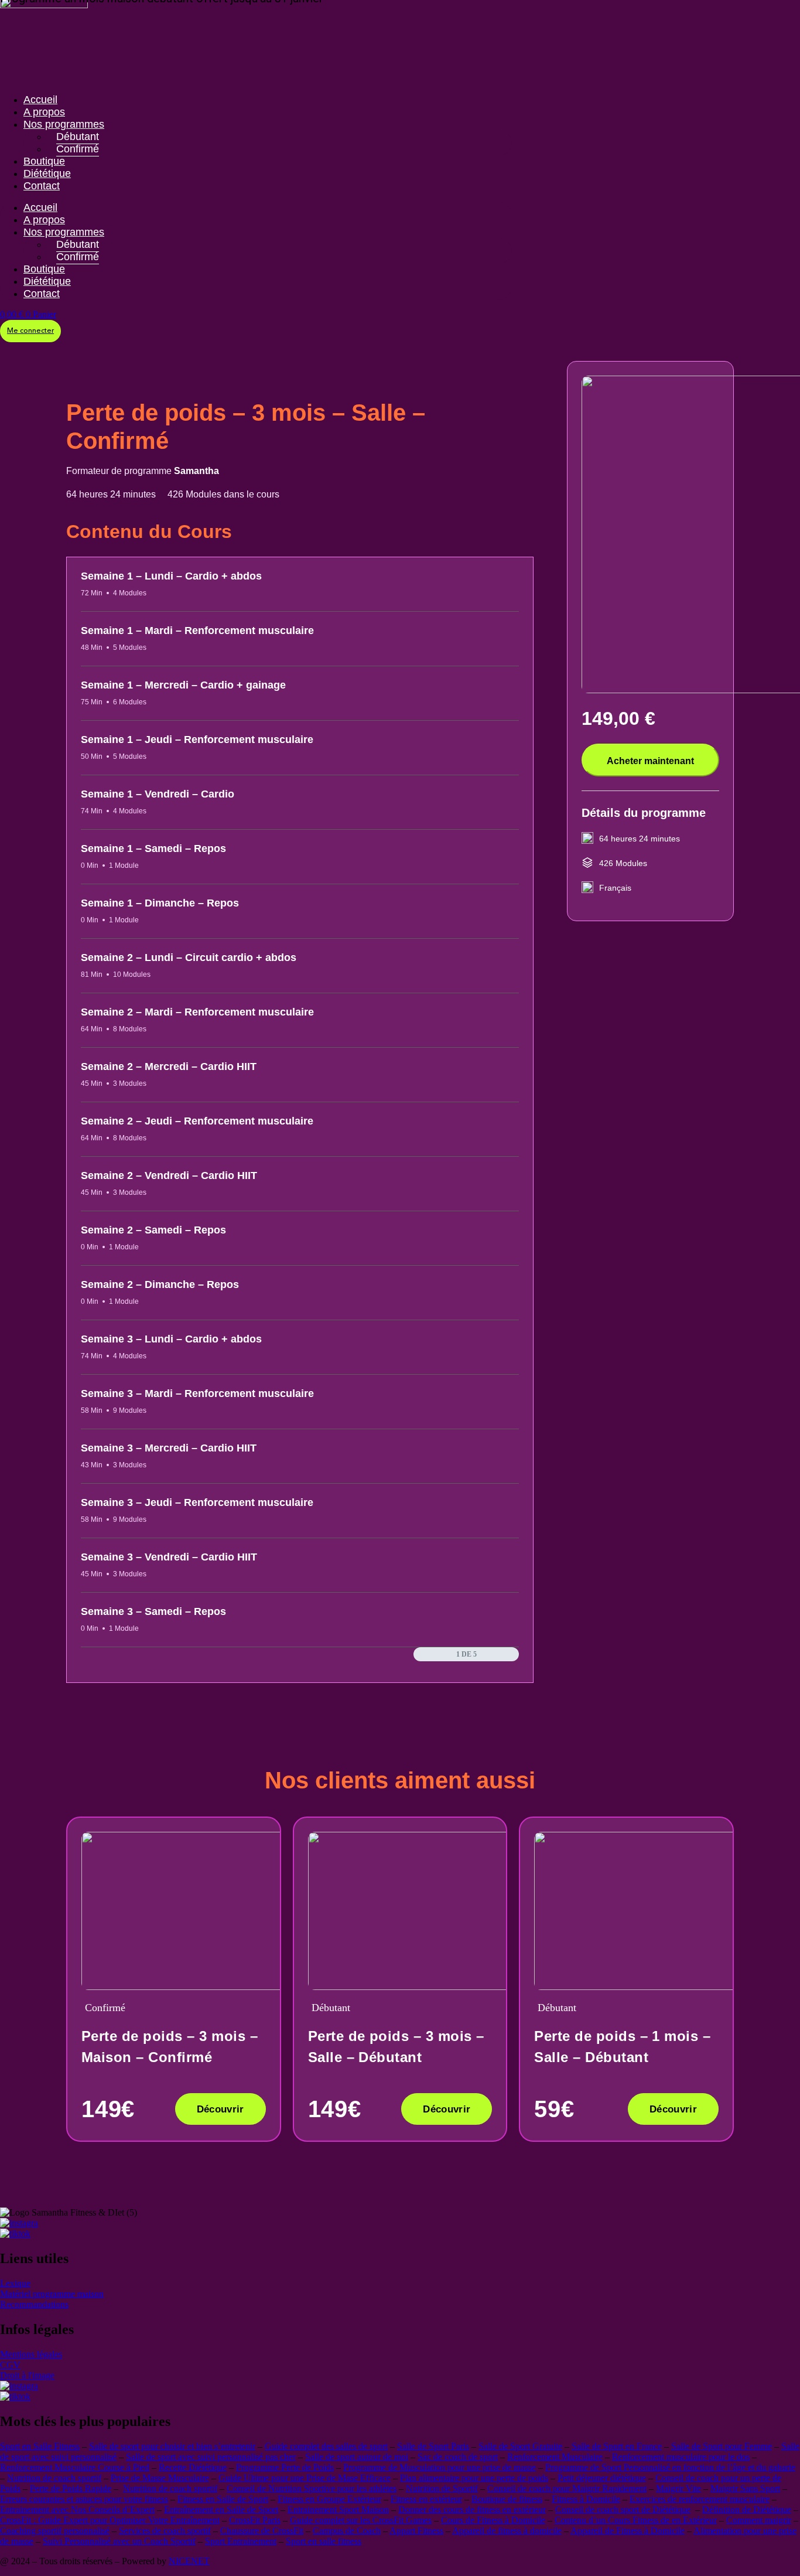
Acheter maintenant (650, 761)
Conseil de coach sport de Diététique (623, 2509)
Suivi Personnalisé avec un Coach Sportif (119, 2541)
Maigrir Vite (678, 2488)
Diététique (47, 173)
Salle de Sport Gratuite (520, 2446)
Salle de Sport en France (617, 2446)
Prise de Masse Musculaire (160, 2478)
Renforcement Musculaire (555, 2457)
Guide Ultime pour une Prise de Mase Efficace (305, 2478)
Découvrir (220, 2109)
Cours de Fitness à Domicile (493, 2520)
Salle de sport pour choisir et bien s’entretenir (172, 2446)
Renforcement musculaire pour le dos (681, 2457)
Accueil (40, 100)
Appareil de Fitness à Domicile (628, 2531)
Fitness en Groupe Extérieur (329, 2499)
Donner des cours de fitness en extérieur (472, 2509)
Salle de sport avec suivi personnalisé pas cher (211, 2457)
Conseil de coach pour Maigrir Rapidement (567, 2488)
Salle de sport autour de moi (357, 2457)
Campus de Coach (347, 2531)
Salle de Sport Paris (433, 2446)
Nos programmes (64, 124)
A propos (44, 112)
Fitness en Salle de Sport (223, 2499)
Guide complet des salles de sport (326, 2446)
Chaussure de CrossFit (262, 2531)
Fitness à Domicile (586, 2499)
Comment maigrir (759, 2520)
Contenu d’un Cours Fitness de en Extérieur (636, 2520)
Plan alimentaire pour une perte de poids (474, 2478)
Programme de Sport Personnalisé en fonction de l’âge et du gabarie (670, 2467)
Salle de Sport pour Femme (722, 2446)
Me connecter (30, 331)
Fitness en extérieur (426, 2499)
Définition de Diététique (747, 2509)
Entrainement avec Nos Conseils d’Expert (77, 2509)
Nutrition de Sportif (442, 2488)
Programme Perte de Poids (285, 2467)
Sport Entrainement (241, 2541)
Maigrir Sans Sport (745, 2488)
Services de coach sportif (165, 2531)
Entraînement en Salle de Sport (221, 2509)
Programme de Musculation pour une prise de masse (440, 2467)
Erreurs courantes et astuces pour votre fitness (84, 2499)
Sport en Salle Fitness (40, 2446)
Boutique (44, 161)
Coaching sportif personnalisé (55, 2531)
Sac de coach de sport (458, 2457)
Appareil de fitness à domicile (507, 2531)
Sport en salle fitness (324, 2541)
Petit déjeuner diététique (602, 2478)
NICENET (189, 2561)
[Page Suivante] (513, 1654)
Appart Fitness (416, 2531)
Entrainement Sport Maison (338, 2509)
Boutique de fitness (507, 2499)
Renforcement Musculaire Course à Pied (75, 2467)
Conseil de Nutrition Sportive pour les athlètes (312, 2488)
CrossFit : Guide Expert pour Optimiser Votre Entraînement (110, 2520)
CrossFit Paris (255, 2520)
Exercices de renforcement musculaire (700, 2499)
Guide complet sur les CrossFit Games (361, 2520)
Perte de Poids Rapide (71, 2488)
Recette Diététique (193, 2467)
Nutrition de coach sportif (54, 2478)
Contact (42, 186)
